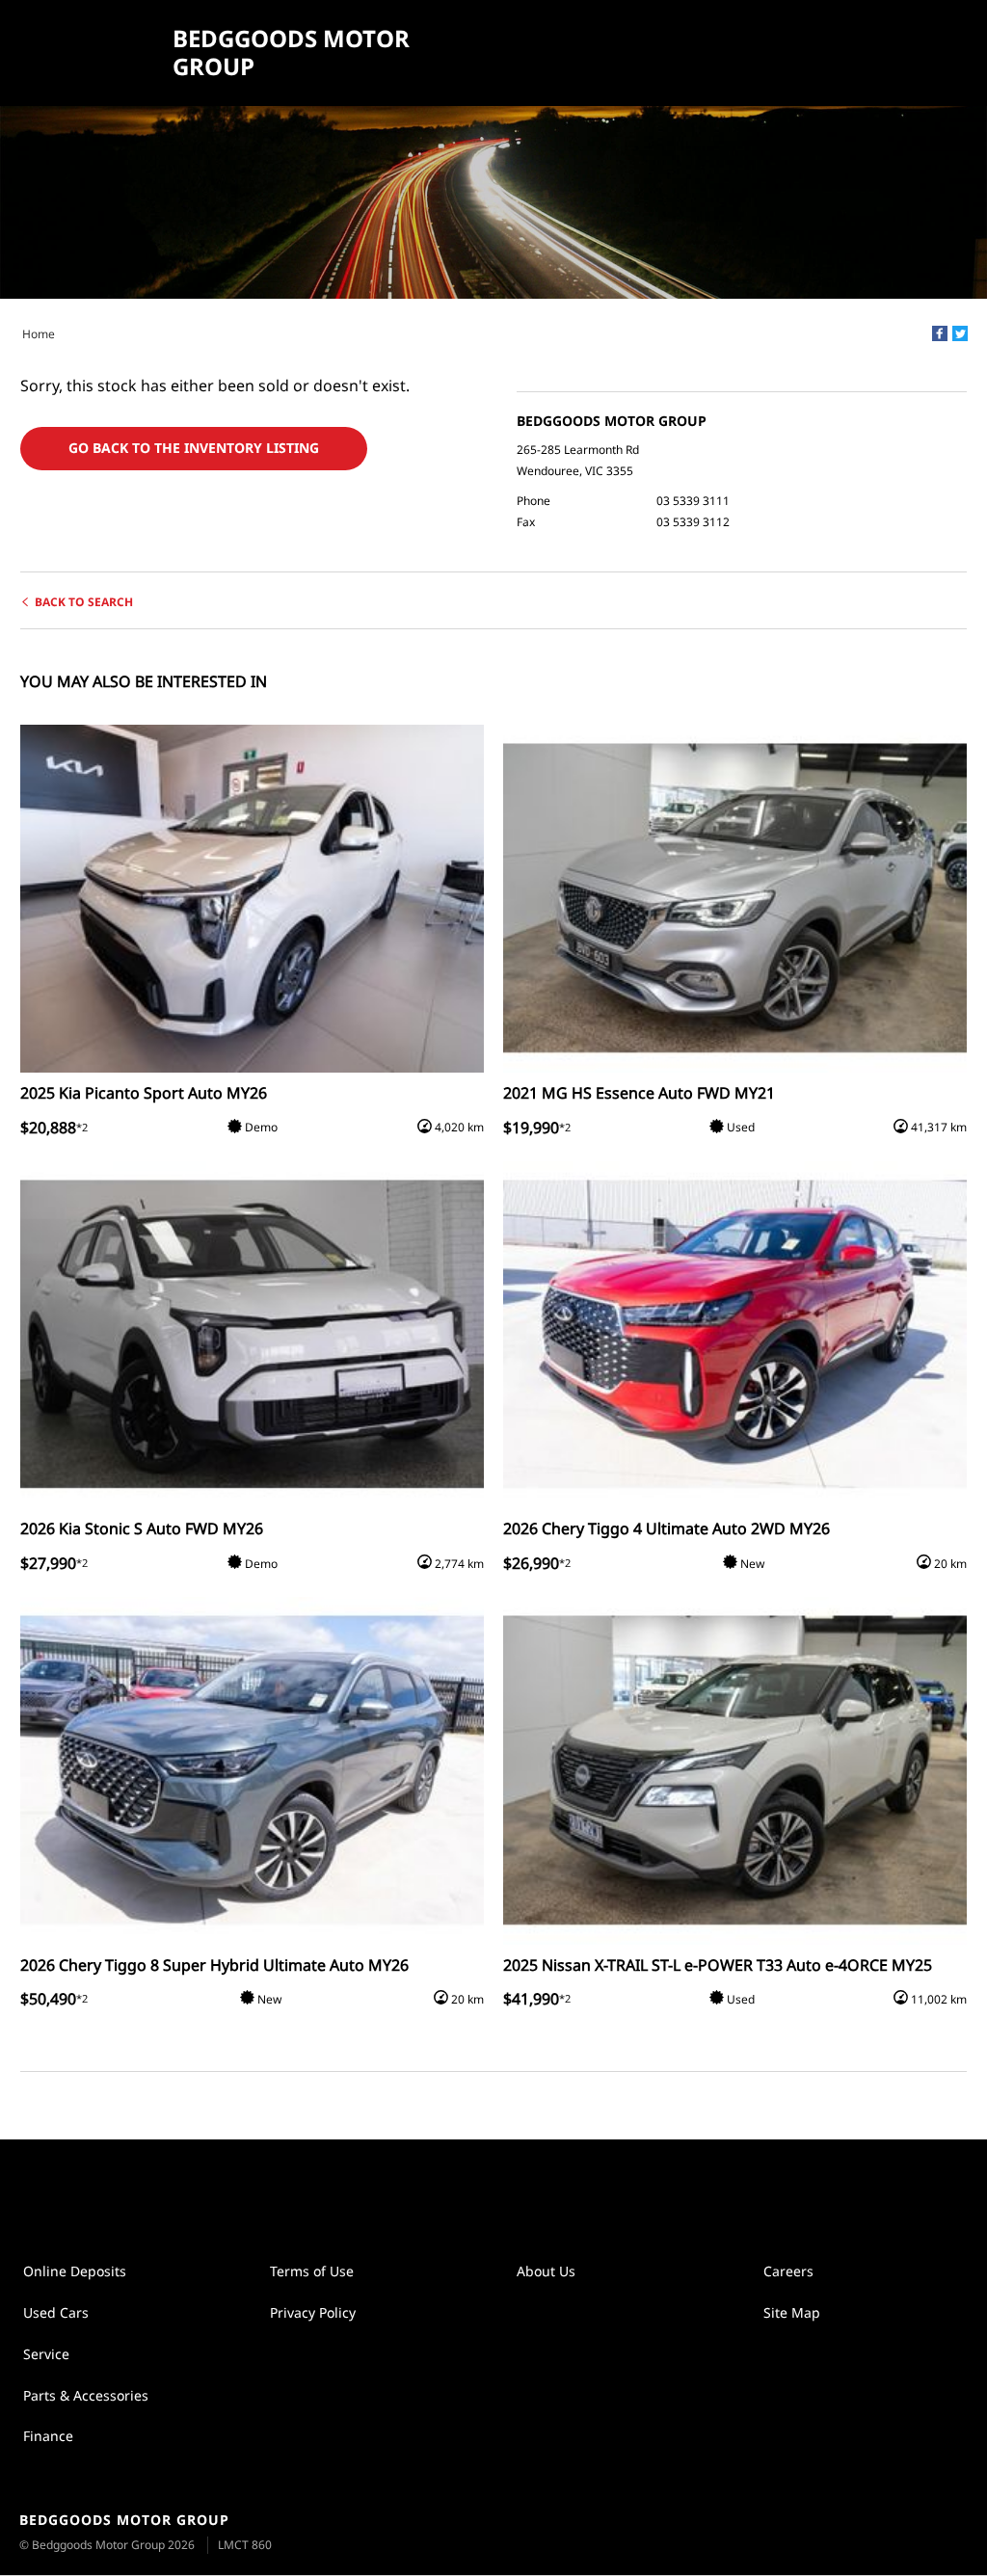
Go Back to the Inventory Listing (194, 448)
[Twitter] (960, 333)
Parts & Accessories (86, 2395)
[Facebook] (940, 333)
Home (39, 334)
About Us (546, 2271)
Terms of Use (312, 2271)
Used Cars (56, 2312)
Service (46, 2354)
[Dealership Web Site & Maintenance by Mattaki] (936, 2534)
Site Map (792, 2312)
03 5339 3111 (693, 501)
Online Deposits (75, 2271)
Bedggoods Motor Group (291, 53)
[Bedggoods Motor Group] (89, 53)
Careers (788, 2271)
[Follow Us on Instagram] (473, 2189)
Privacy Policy (313, 2312)
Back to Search (84, 602)
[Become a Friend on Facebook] (514, 2189)
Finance (48, 2436)
